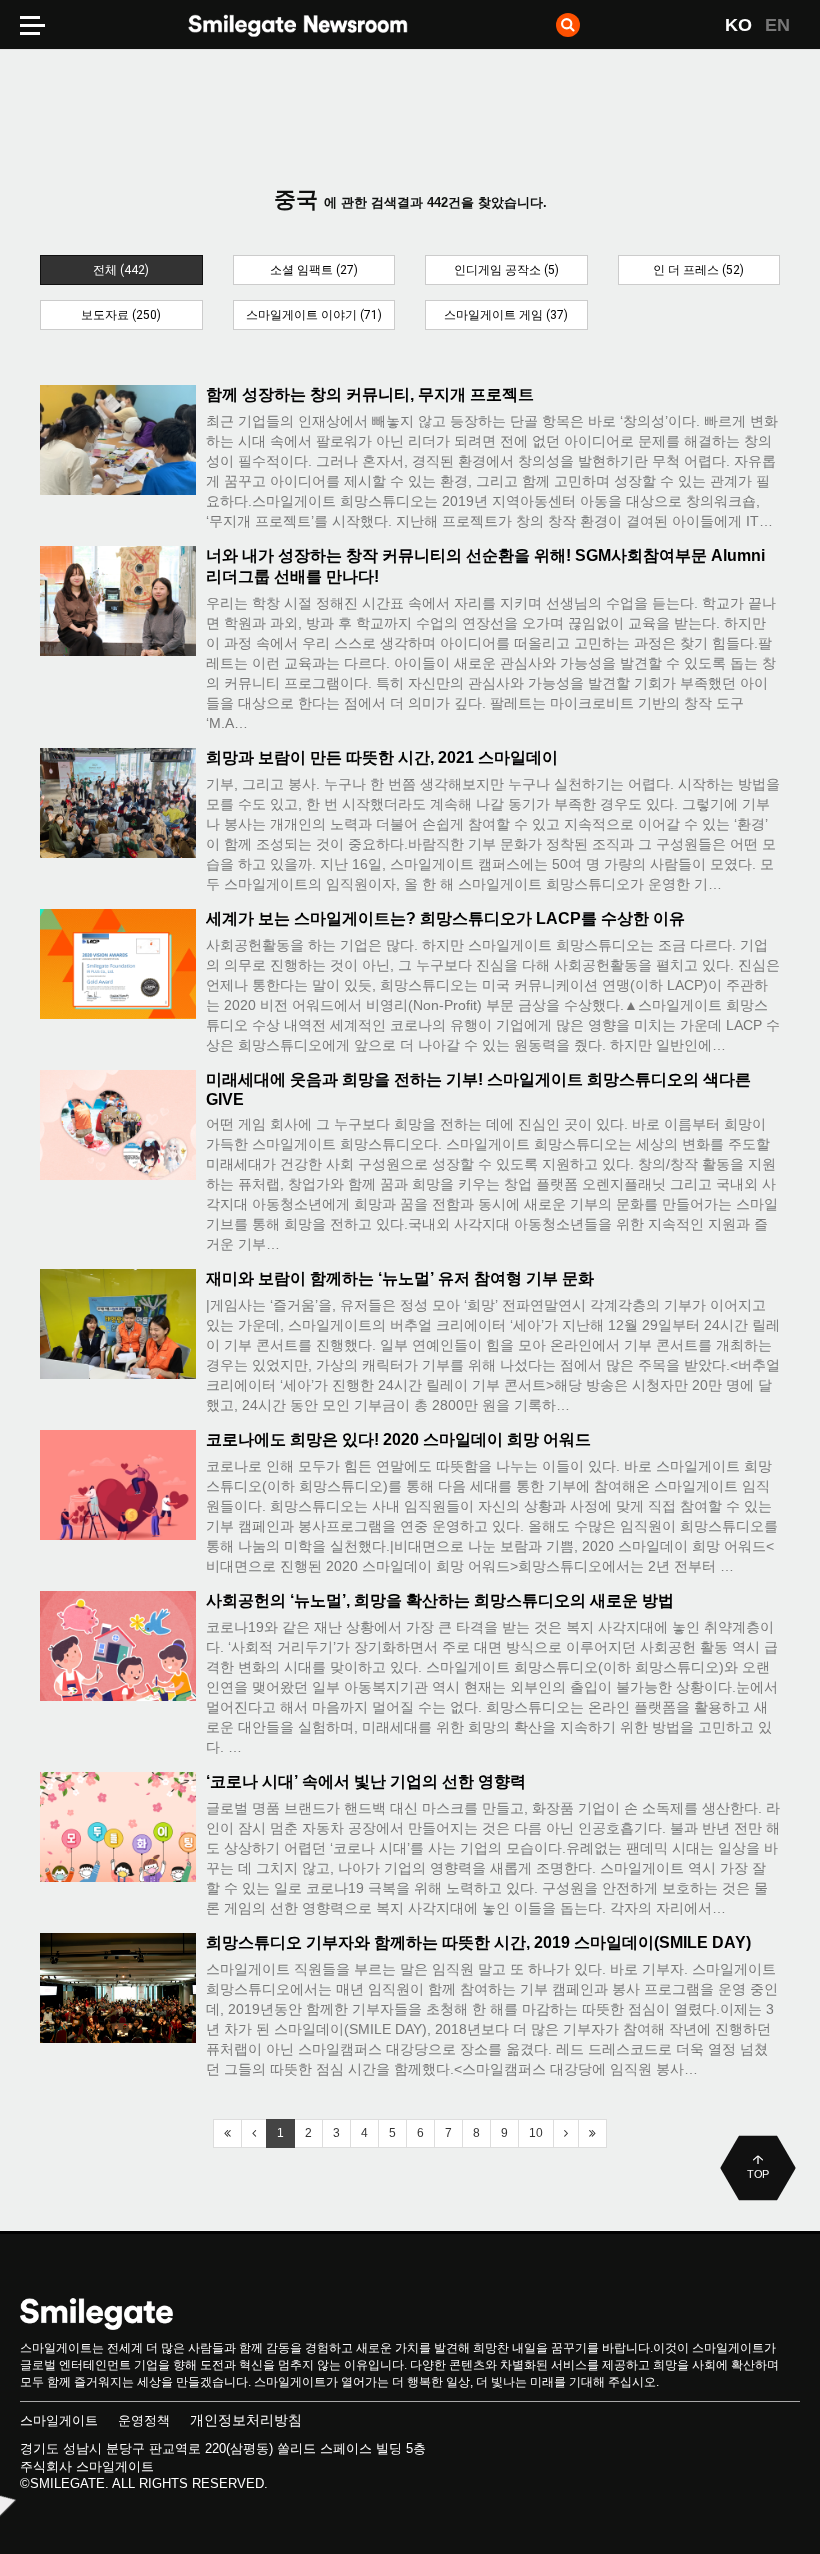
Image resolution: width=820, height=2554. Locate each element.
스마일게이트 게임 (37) (506, 315)
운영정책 (144, 2420)
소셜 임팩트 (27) (314, 270)
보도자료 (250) (121, 315)
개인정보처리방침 (246, 2420)
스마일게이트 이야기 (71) (314, 315)
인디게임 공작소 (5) (506, 270)
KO (738, 25)
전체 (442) (121, 270)
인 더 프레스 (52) (698, 270)
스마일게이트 (59, 2420)
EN (777, 25)
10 (536, 2133)
